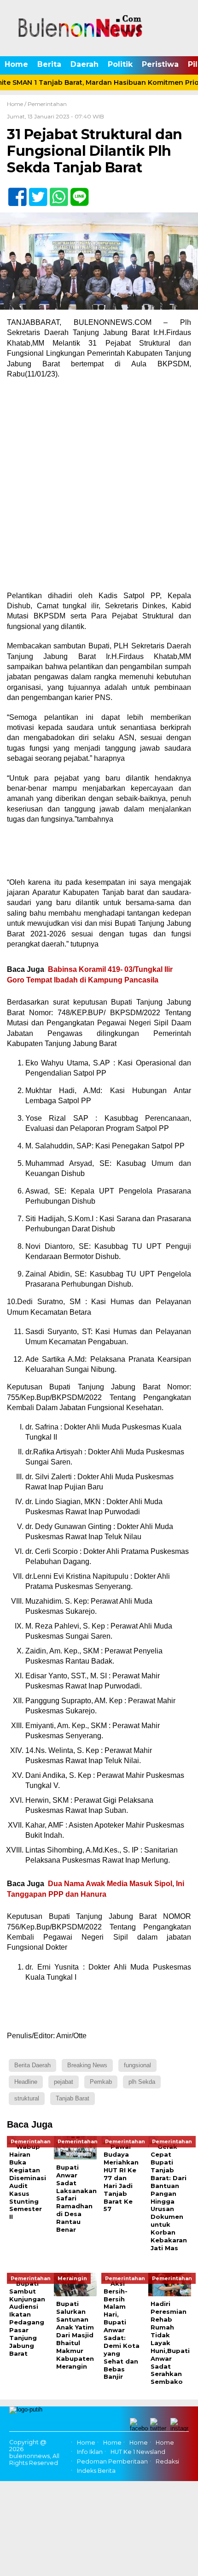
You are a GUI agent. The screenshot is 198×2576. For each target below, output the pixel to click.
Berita (49, 64)
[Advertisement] (99, 488)
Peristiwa (160, 64)
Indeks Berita (96, 2471)
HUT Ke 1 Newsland (138, 2452)
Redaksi (167, 2461)
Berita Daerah (32, 2065)
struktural (27, 2098)
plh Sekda (142, 2082)
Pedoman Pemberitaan (112, 2461)
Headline (26, 2082)
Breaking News (87, 2065)
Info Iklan (90, 2452)
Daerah (84, 64)
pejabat (64, 2082)
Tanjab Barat (73, 2098)
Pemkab (101, 2082)
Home (16, 64)
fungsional (137, 2065)
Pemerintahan (47, 104)
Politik (120, 64)
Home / (17, 104)
